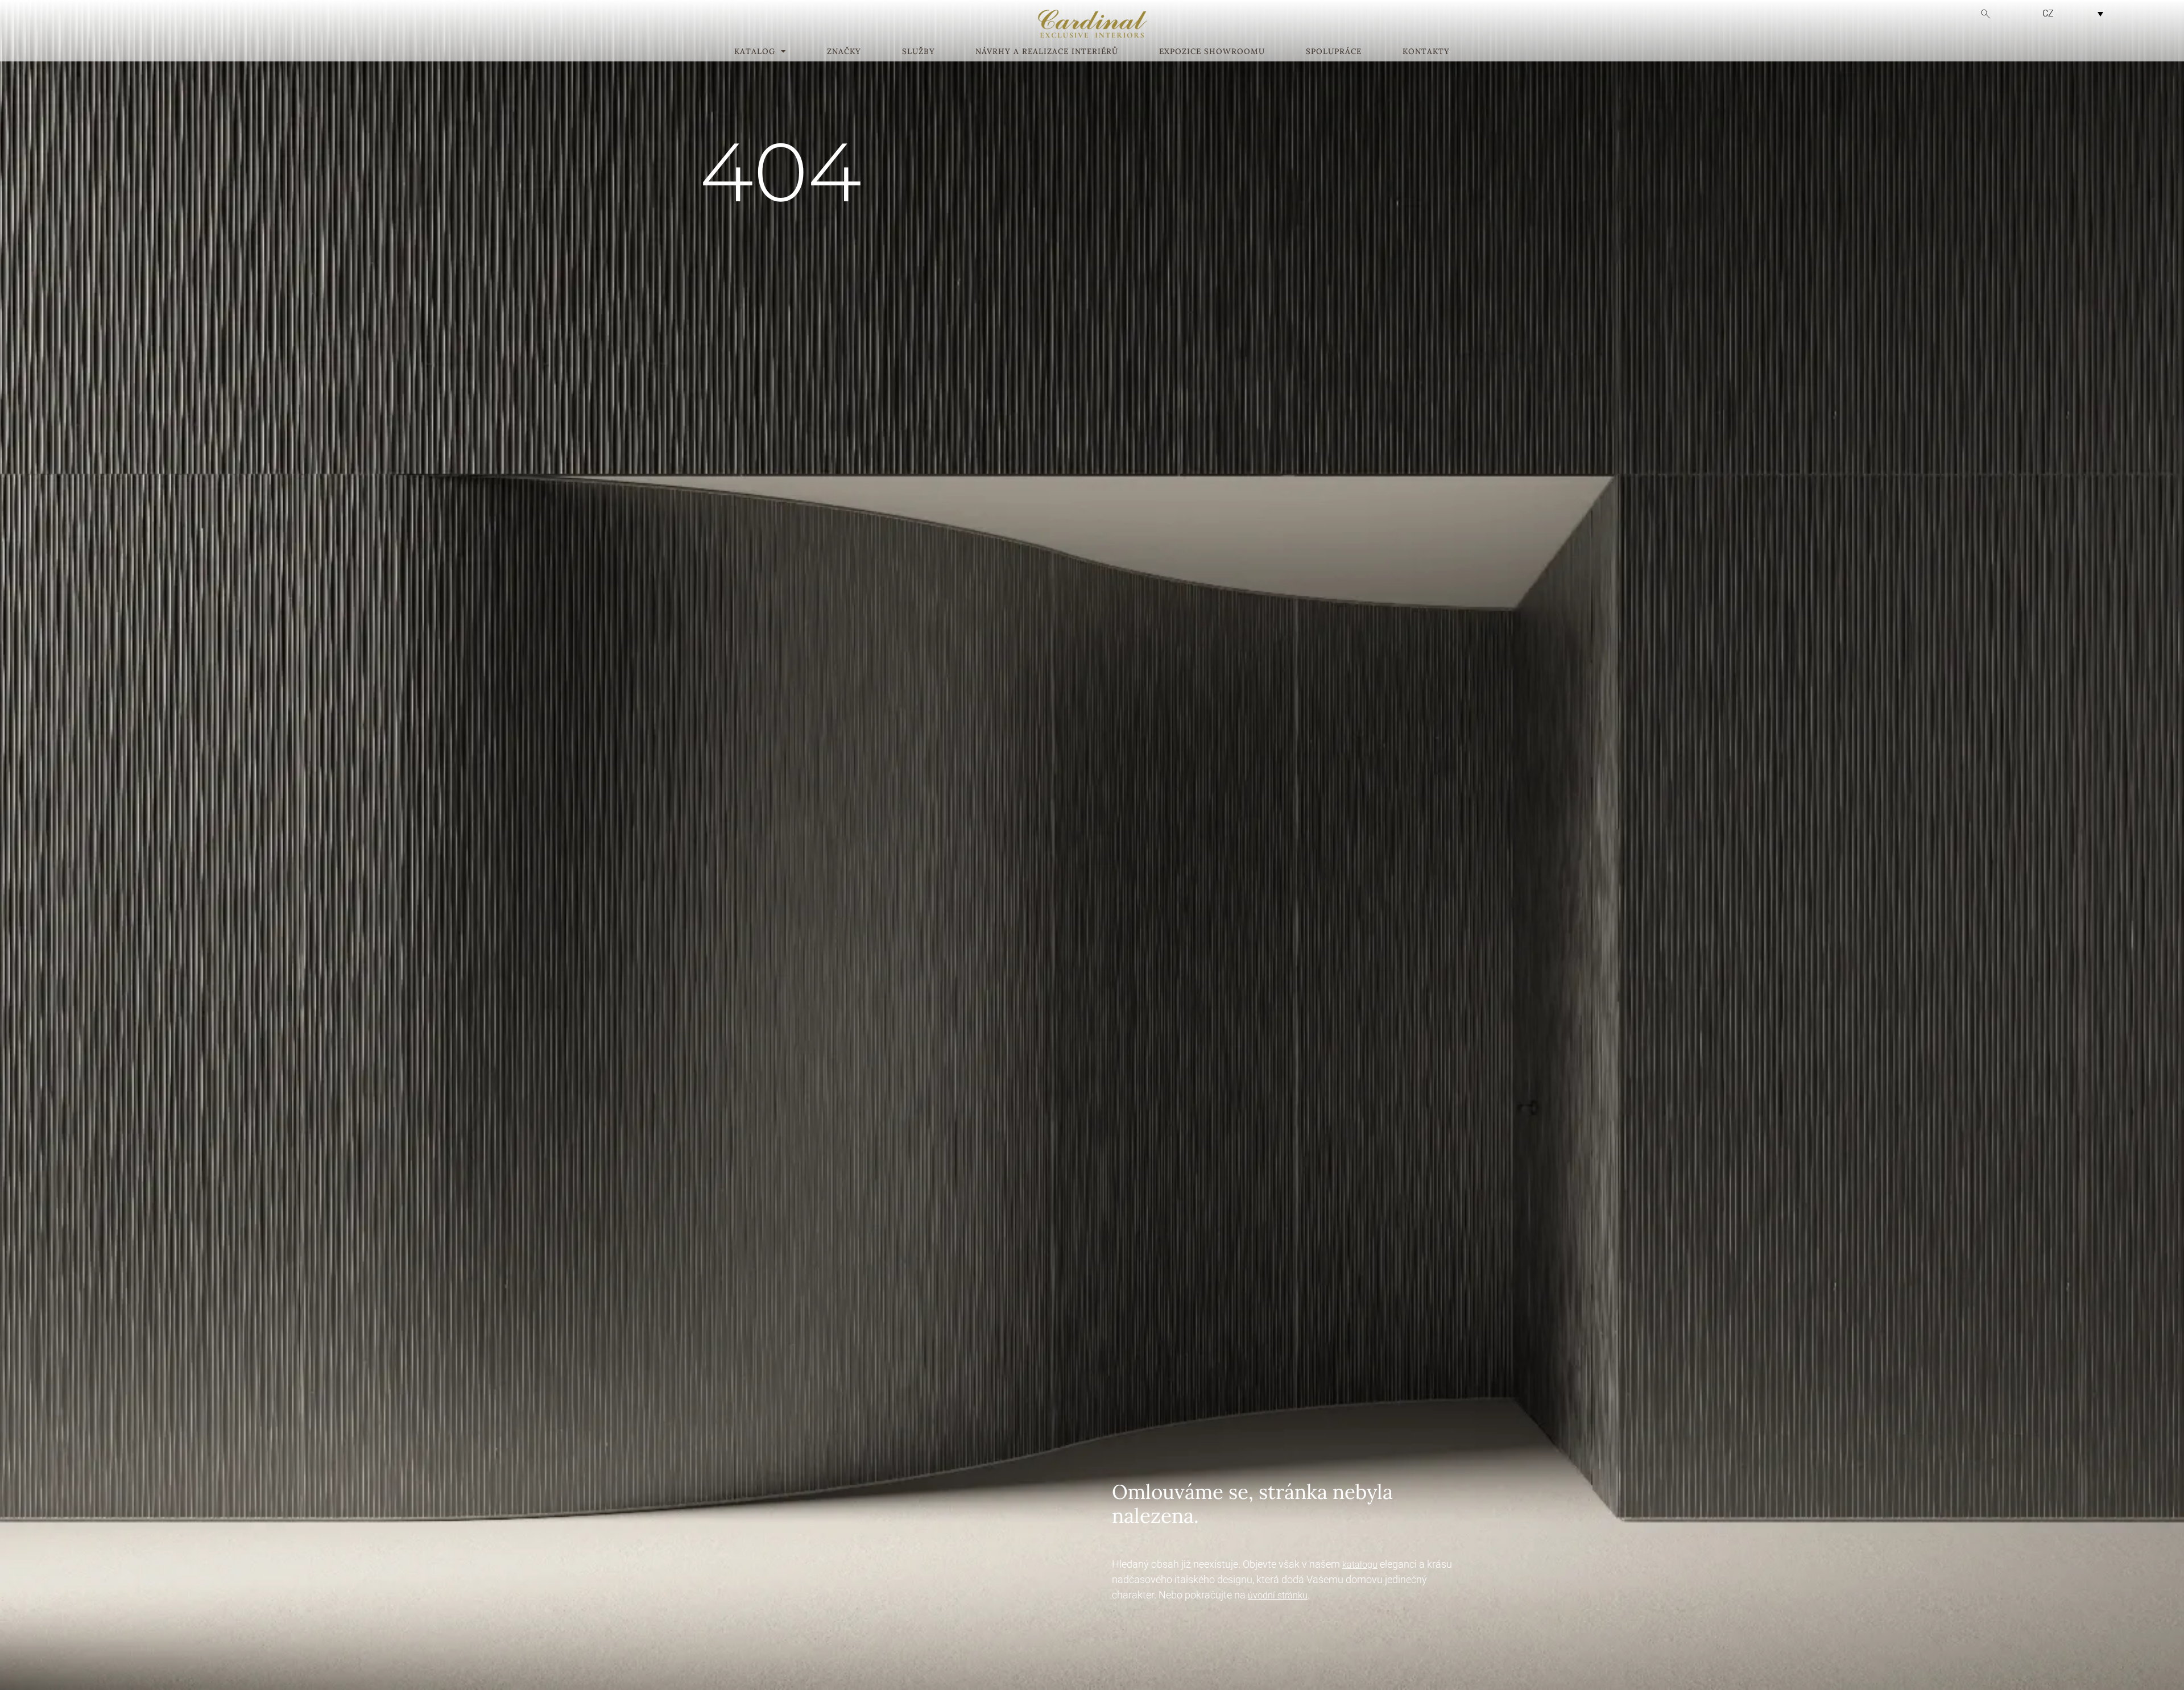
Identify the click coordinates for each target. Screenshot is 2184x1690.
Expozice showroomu (1212, 52)
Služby (919, 52)
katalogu (1360, 1565)
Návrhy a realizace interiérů (1047, 52)
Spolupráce (1334, 52)
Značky (844, 52)
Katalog (755, 52)
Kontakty (1426, 52)
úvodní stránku (1278, 1595)
